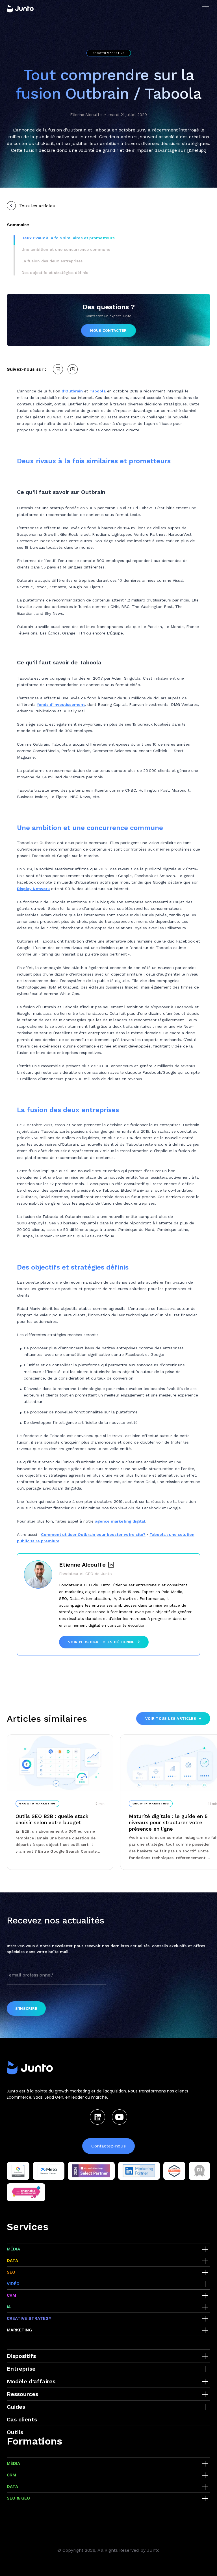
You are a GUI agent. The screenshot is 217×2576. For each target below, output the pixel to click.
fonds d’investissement (61, 704)
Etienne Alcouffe (86, 115)
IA (9, 2307)
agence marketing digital (120, 1521)
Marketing (19, 2330)
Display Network (33, 889)
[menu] (206, 8)
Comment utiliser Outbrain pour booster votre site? (93, 1534)
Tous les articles (37, 206)
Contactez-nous (108, 2146)
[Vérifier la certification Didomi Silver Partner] (199, 2171)
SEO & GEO (18, 2498)
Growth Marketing (109, 53)
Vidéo (13, 2284)
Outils (15, 2432)
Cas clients (22, 2419)
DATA (12, 2261)
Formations (34, 2441)
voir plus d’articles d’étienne (101, 1642)
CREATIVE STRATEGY (29, 2318)
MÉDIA (13, 2249)
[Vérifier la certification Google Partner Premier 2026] (18, 2171)
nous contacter (108, 330)
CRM (11, 2295)
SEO (11, 2272)
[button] (68, 238)
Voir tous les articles (171, 1719)
